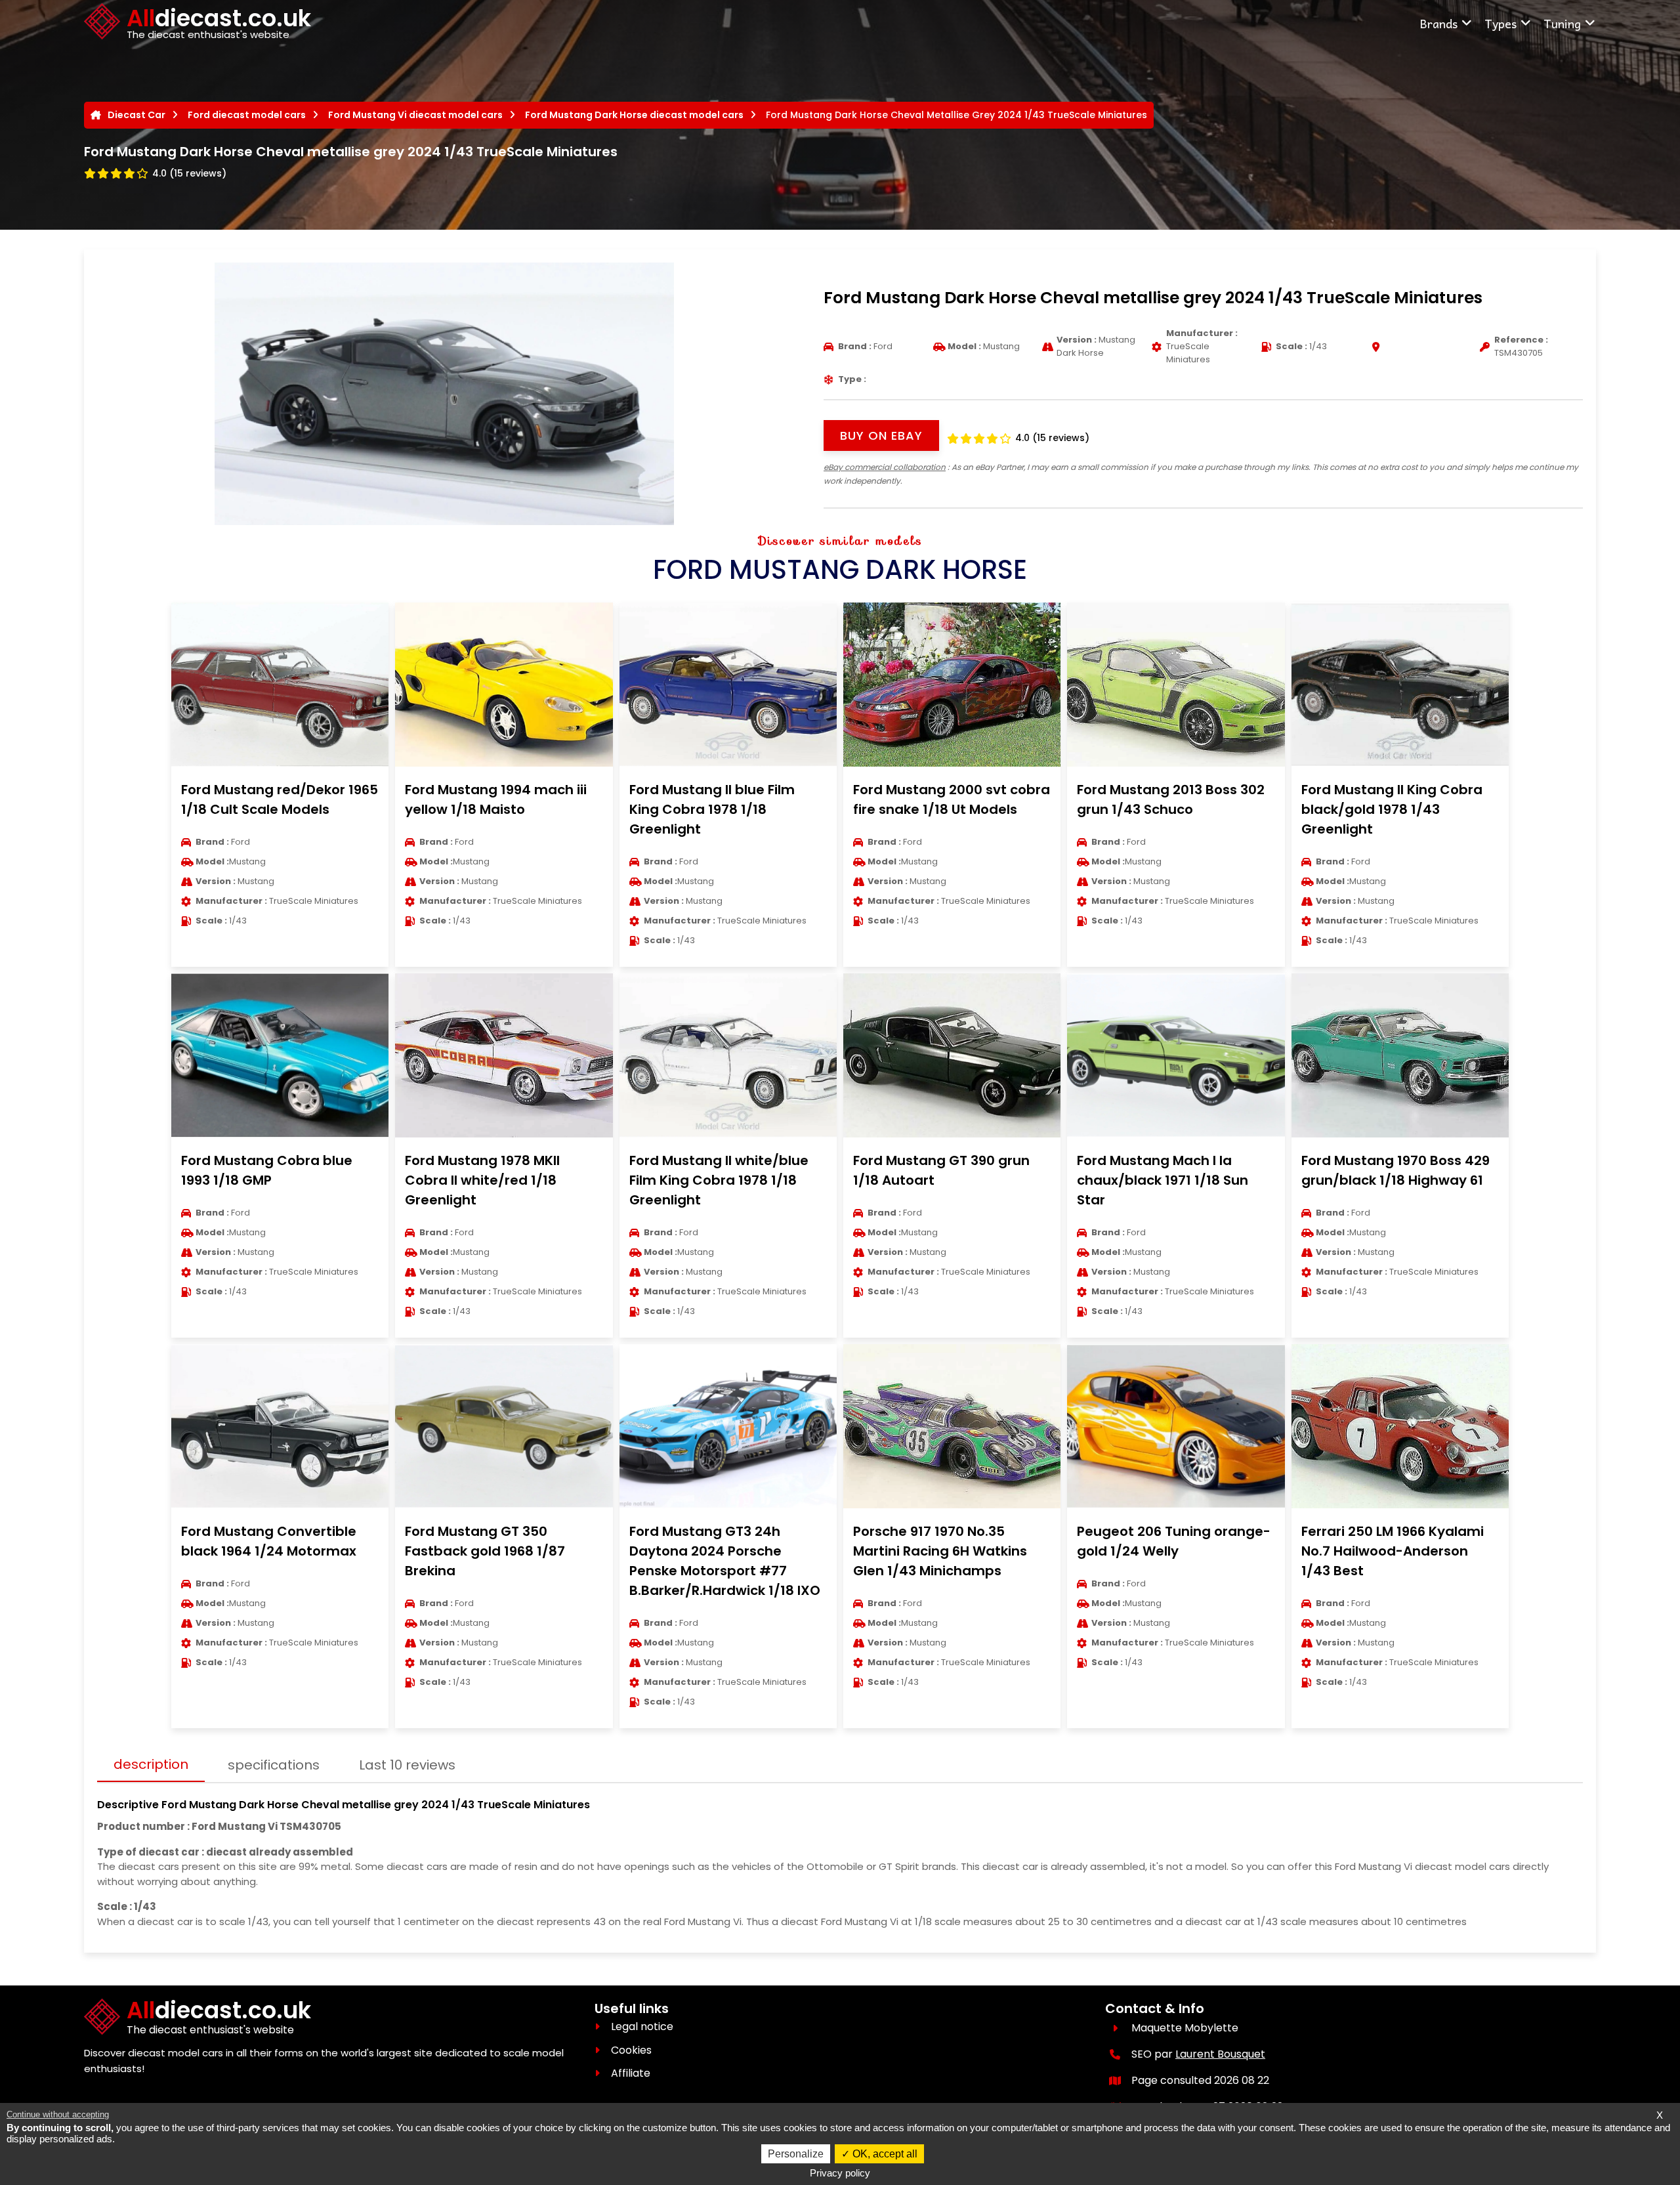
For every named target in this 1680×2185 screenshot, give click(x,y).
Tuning (1562, 23)
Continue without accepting (58, 2114)
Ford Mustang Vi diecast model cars (415, 115)
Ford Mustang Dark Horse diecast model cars (634, 115)
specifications (274, 1765)
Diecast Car (136, 115)
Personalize (796, 2154)
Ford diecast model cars (247, 115)
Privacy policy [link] (840, 2173)
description (151, 1764)
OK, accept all (884, 2154)
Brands (1438, 23)
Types (1501, 23)
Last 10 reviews (407, 1765)
